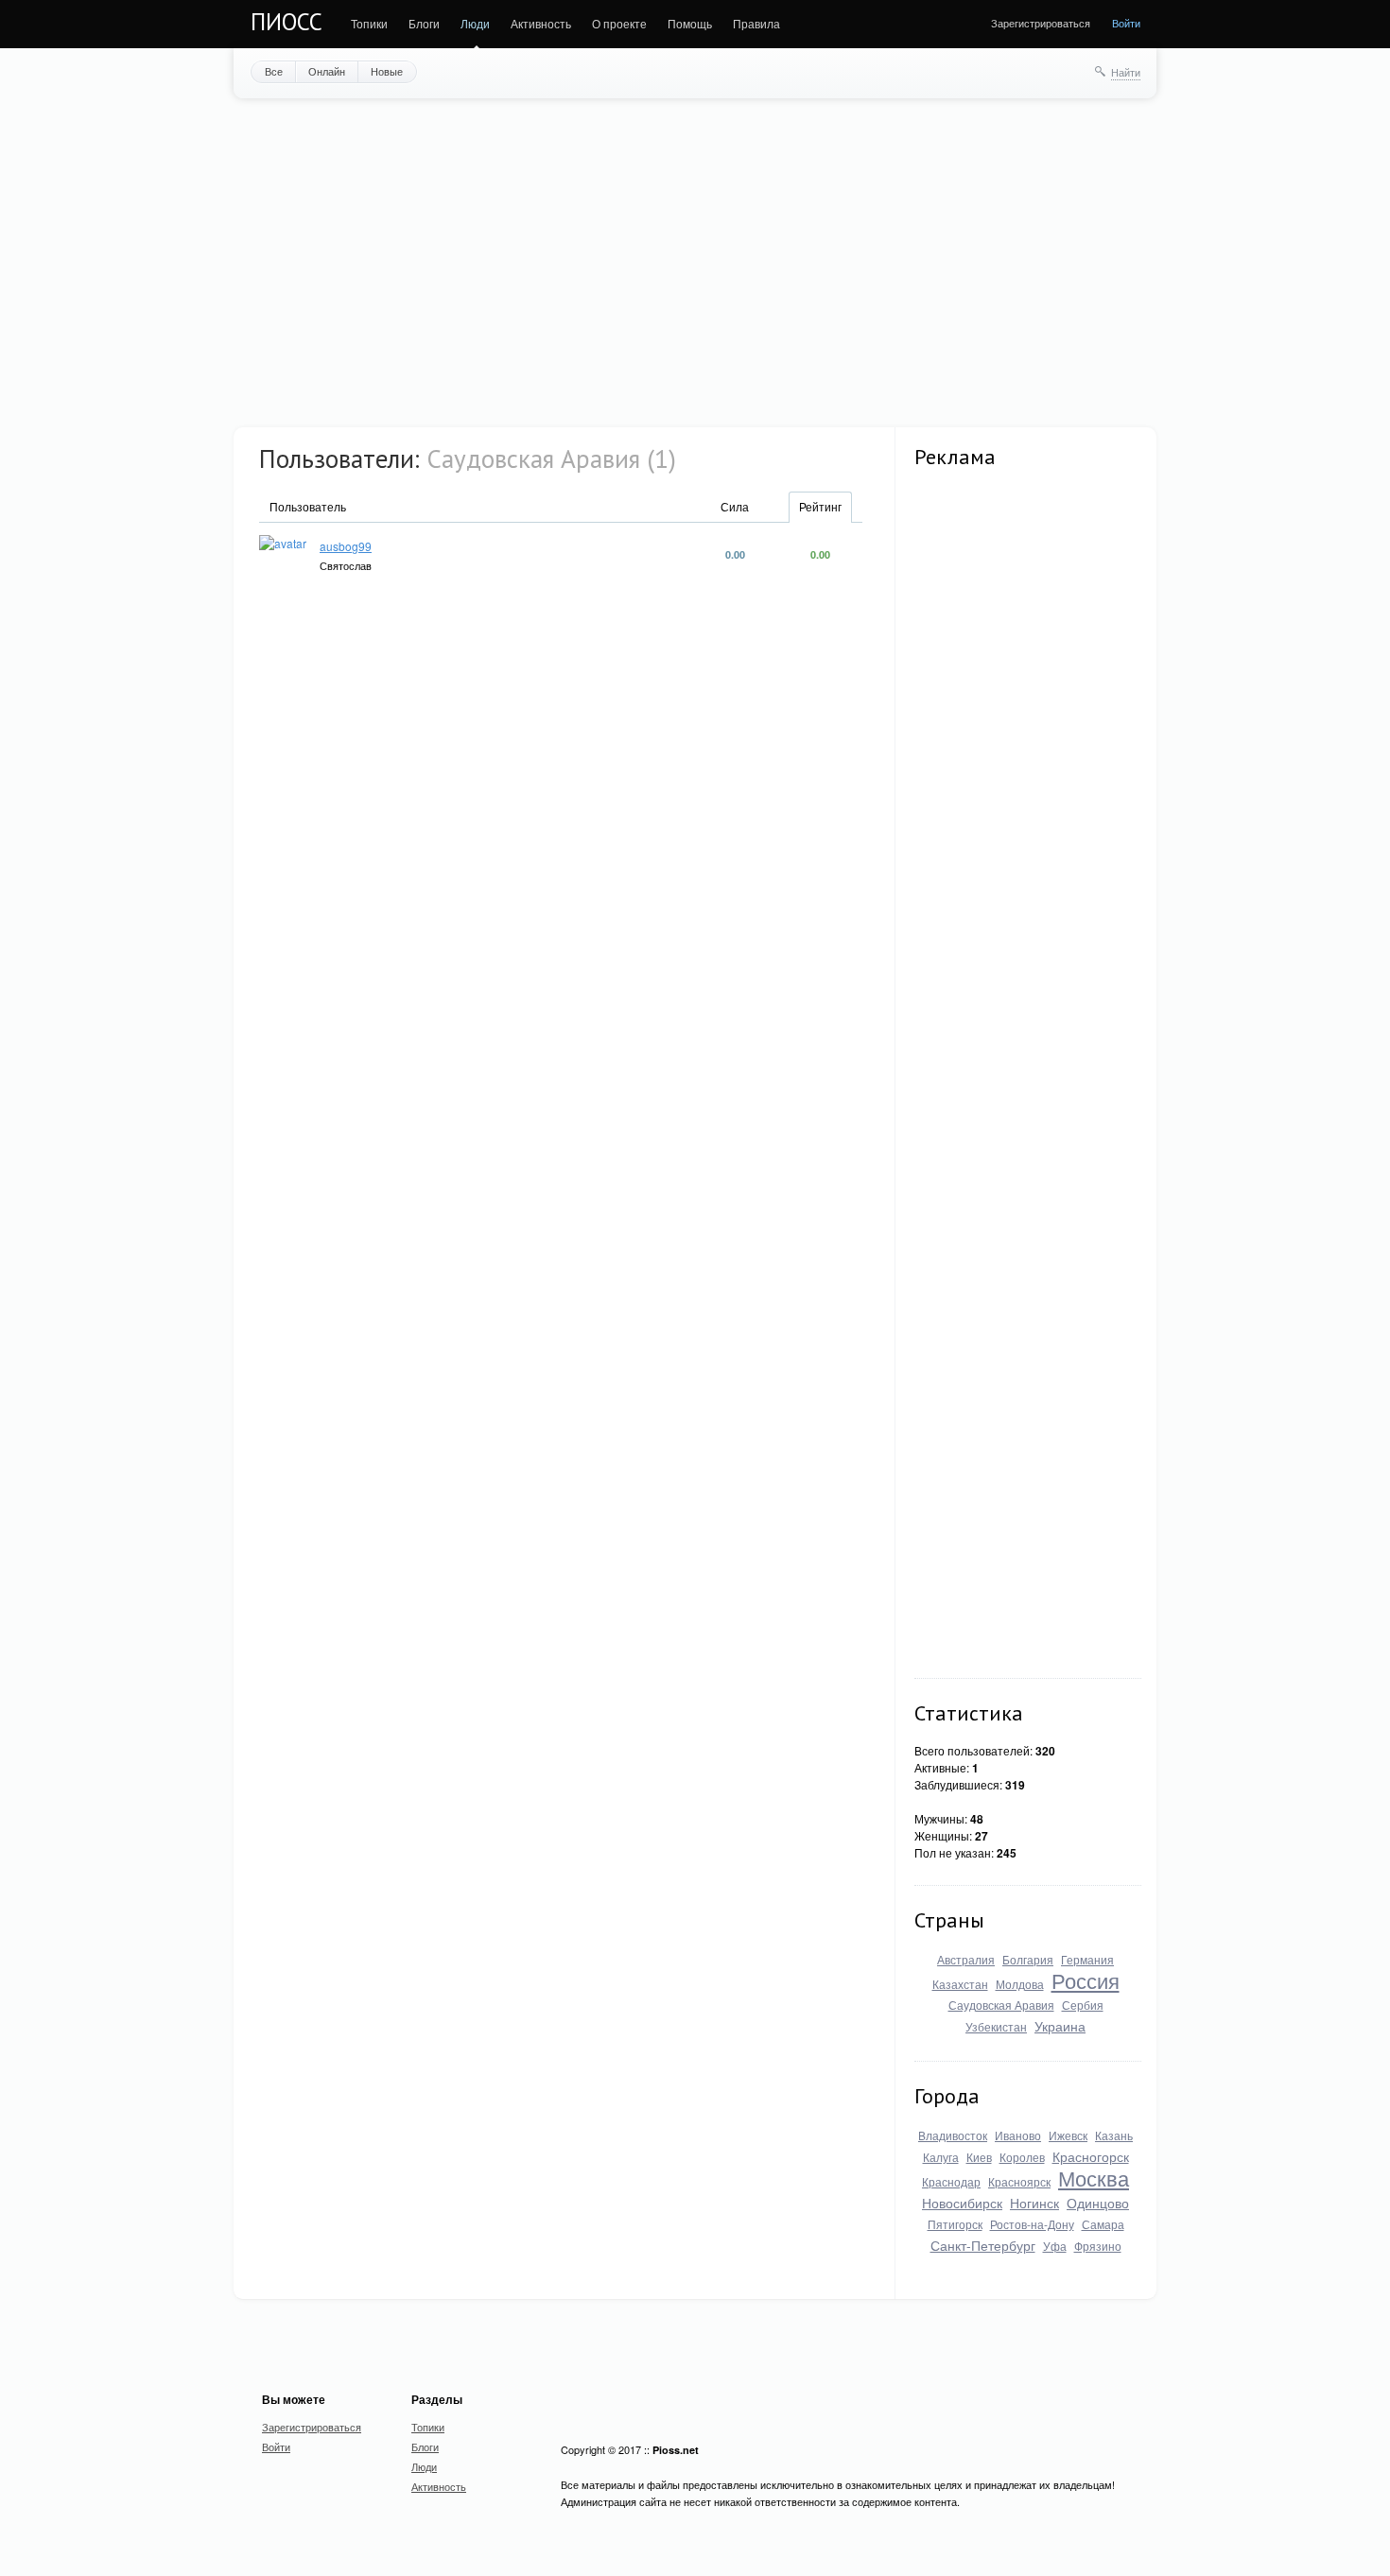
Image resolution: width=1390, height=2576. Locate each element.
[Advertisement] (695, 261)
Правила (756, 23)
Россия (1086, 1980)
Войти (1126, 23)
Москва (1094, 2178)
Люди (475, 23)
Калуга (941, 2157)
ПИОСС (287, 22)
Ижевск (1068, 2135)
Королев (1022, 2157)
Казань (1114, 2135)
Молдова (1020, 1984)
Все (274, 71)
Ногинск (1034, 2203)
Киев (979, 2157)
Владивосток (953, 2135)
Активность (541, 23)
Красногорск (1091, 2156)
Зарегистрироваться (1041, 23)
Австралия (966, 1959)
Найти (1126, 72)
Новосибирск (962, 2203)
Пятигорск (955, 2224)
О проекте (619, 23)
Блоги (424, 23)
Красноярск (1019, 2181)
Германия (1087, 1959)
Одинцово (1098, 2203)
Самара (1103, 2224)
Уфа (1055, 2246)
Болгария (1028, 1959)
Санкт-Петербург (983, 2245)
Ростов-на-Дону (1032, 2224)
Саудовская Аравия (1001, 2005)
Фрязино (1098, 2246)
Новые (387, 71)
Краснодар (951, 2181)
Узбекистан (996, 2026)
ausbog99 (346, 546)
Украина (1060, 2026)
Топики (369, 23)
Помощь (690, 23)
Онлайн (327, 71)
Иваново (1018, 2135)
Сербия (1083, 2005)
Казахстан (960, 1984)
